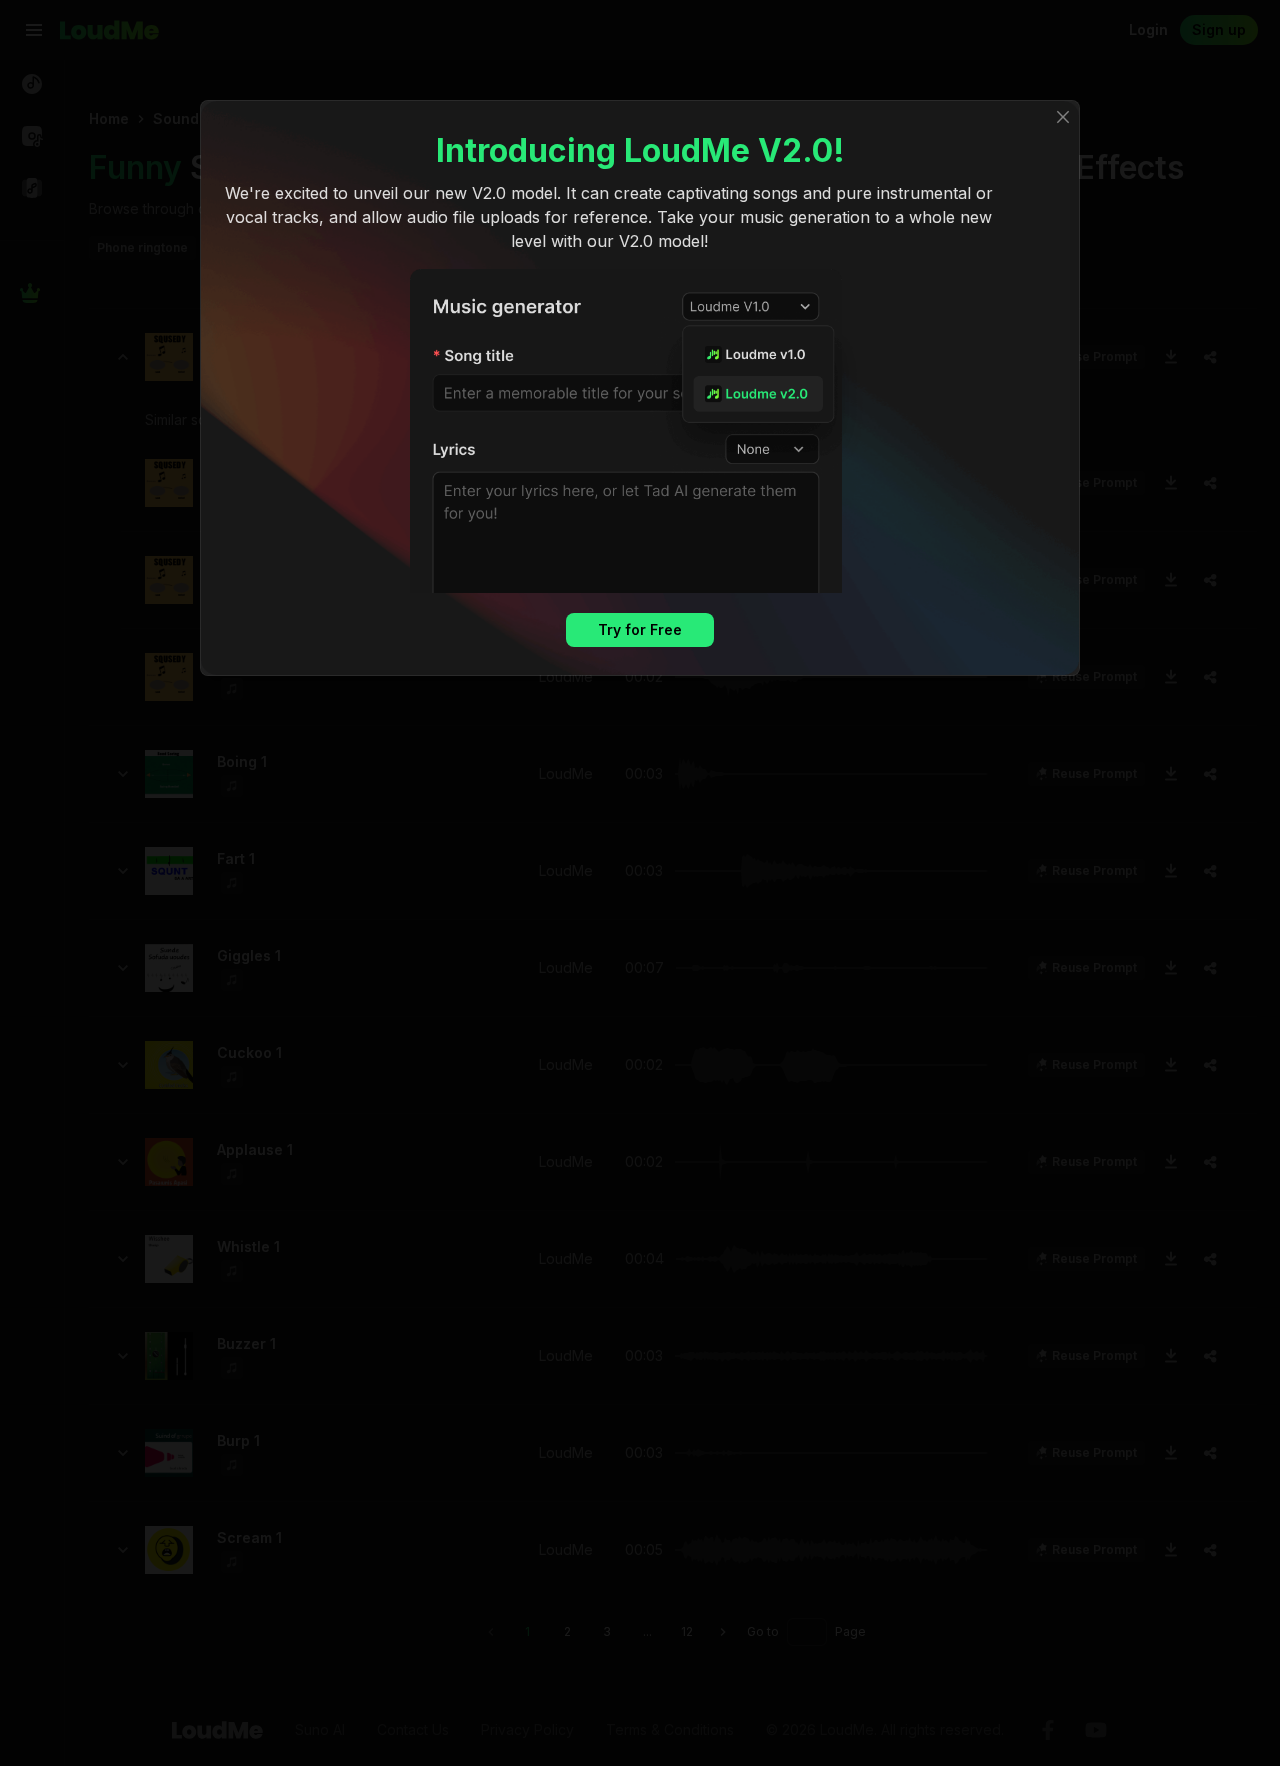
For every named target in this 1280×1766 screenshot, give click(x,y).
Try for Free (640, 629)
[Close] (1063, 117)
